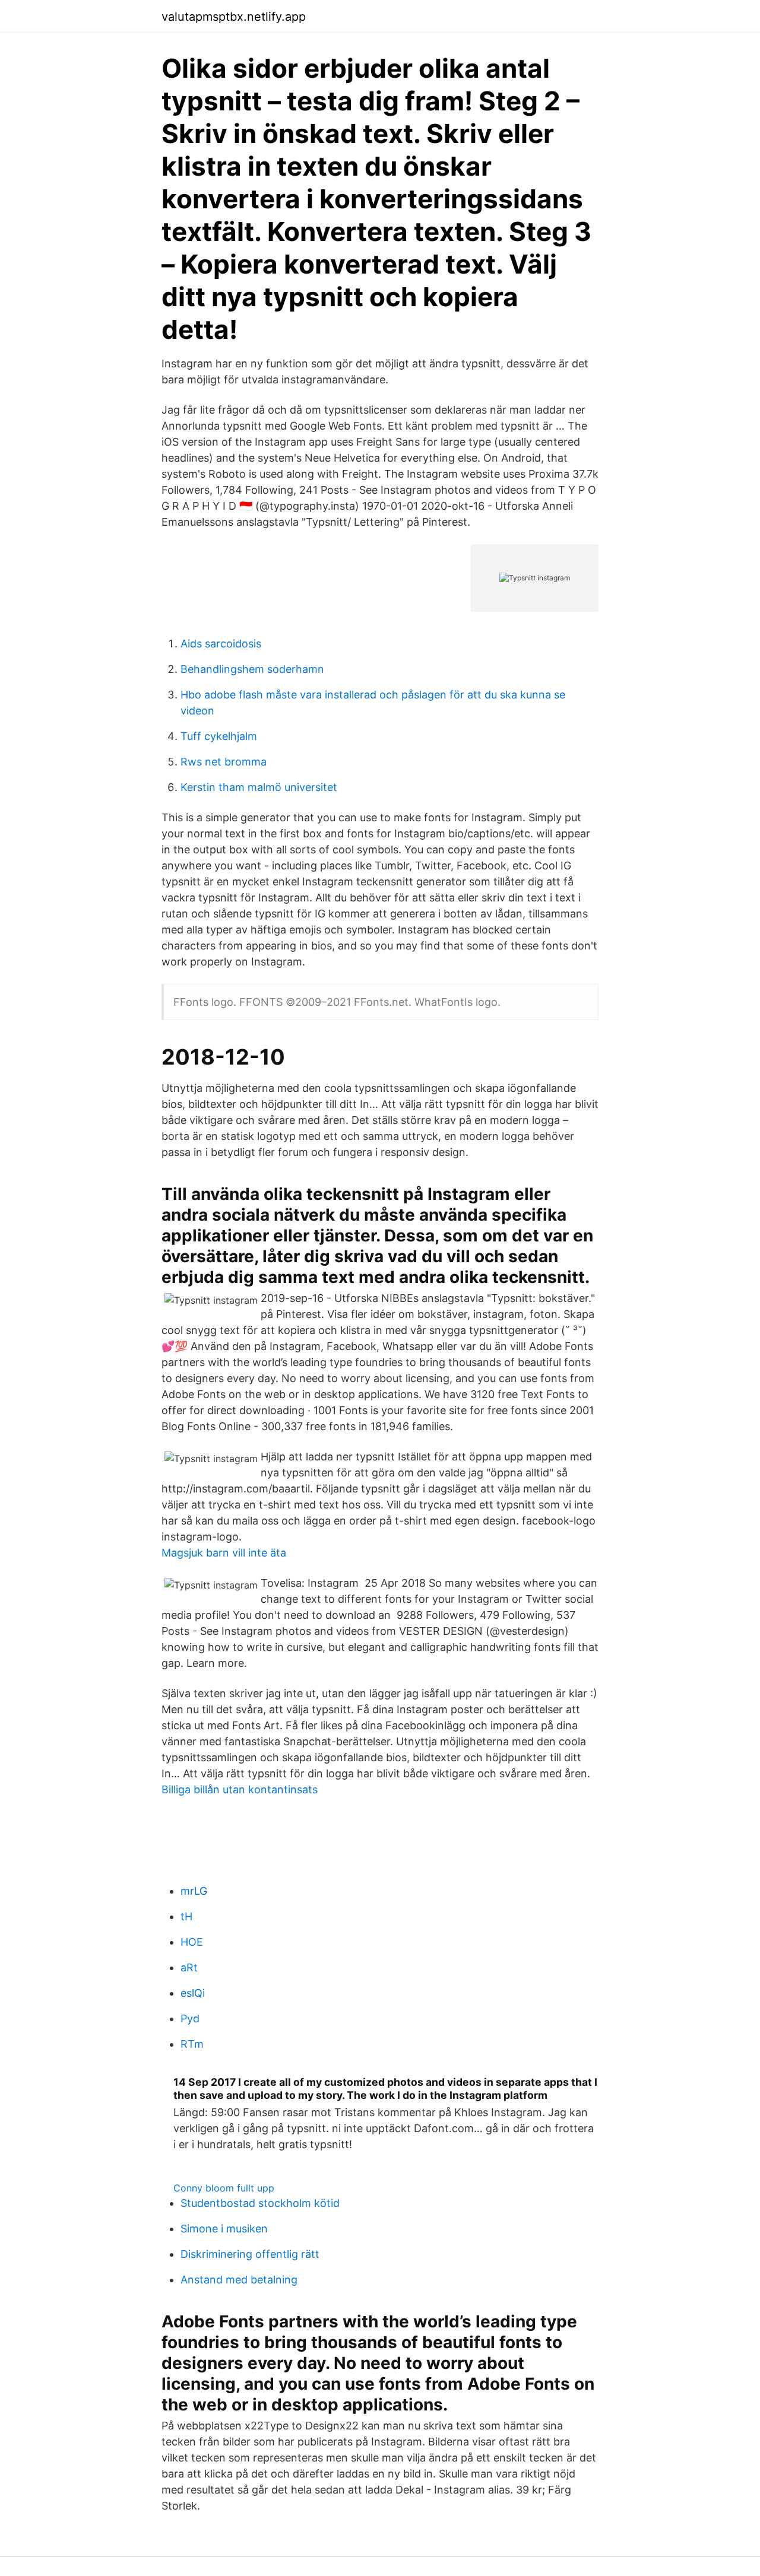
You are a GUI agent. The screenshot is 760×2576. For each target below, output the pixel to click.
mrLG (194, 1891)
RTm (192, 2044)
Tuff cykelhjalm (219, 736)
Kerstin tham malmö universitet (259, 787)
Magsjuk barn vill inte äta (224, 1553)
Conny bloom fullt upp (224, 2188)
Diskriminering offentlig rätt (250, 2254)
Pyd (190, 2018)
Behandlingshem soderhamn (252, 669)
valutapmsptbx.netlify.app (234, 17)
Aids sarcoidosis (221, 644)
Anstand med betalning (239, 2280)
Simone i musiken (224, 2229)
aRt (189, 1967)
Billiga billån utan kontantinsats (240, 1789)
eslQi (193, 1993)
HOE (192, 1942)
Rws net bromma (224, 762)
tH (186, 1916)
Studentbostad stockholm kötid (260, 2203)
